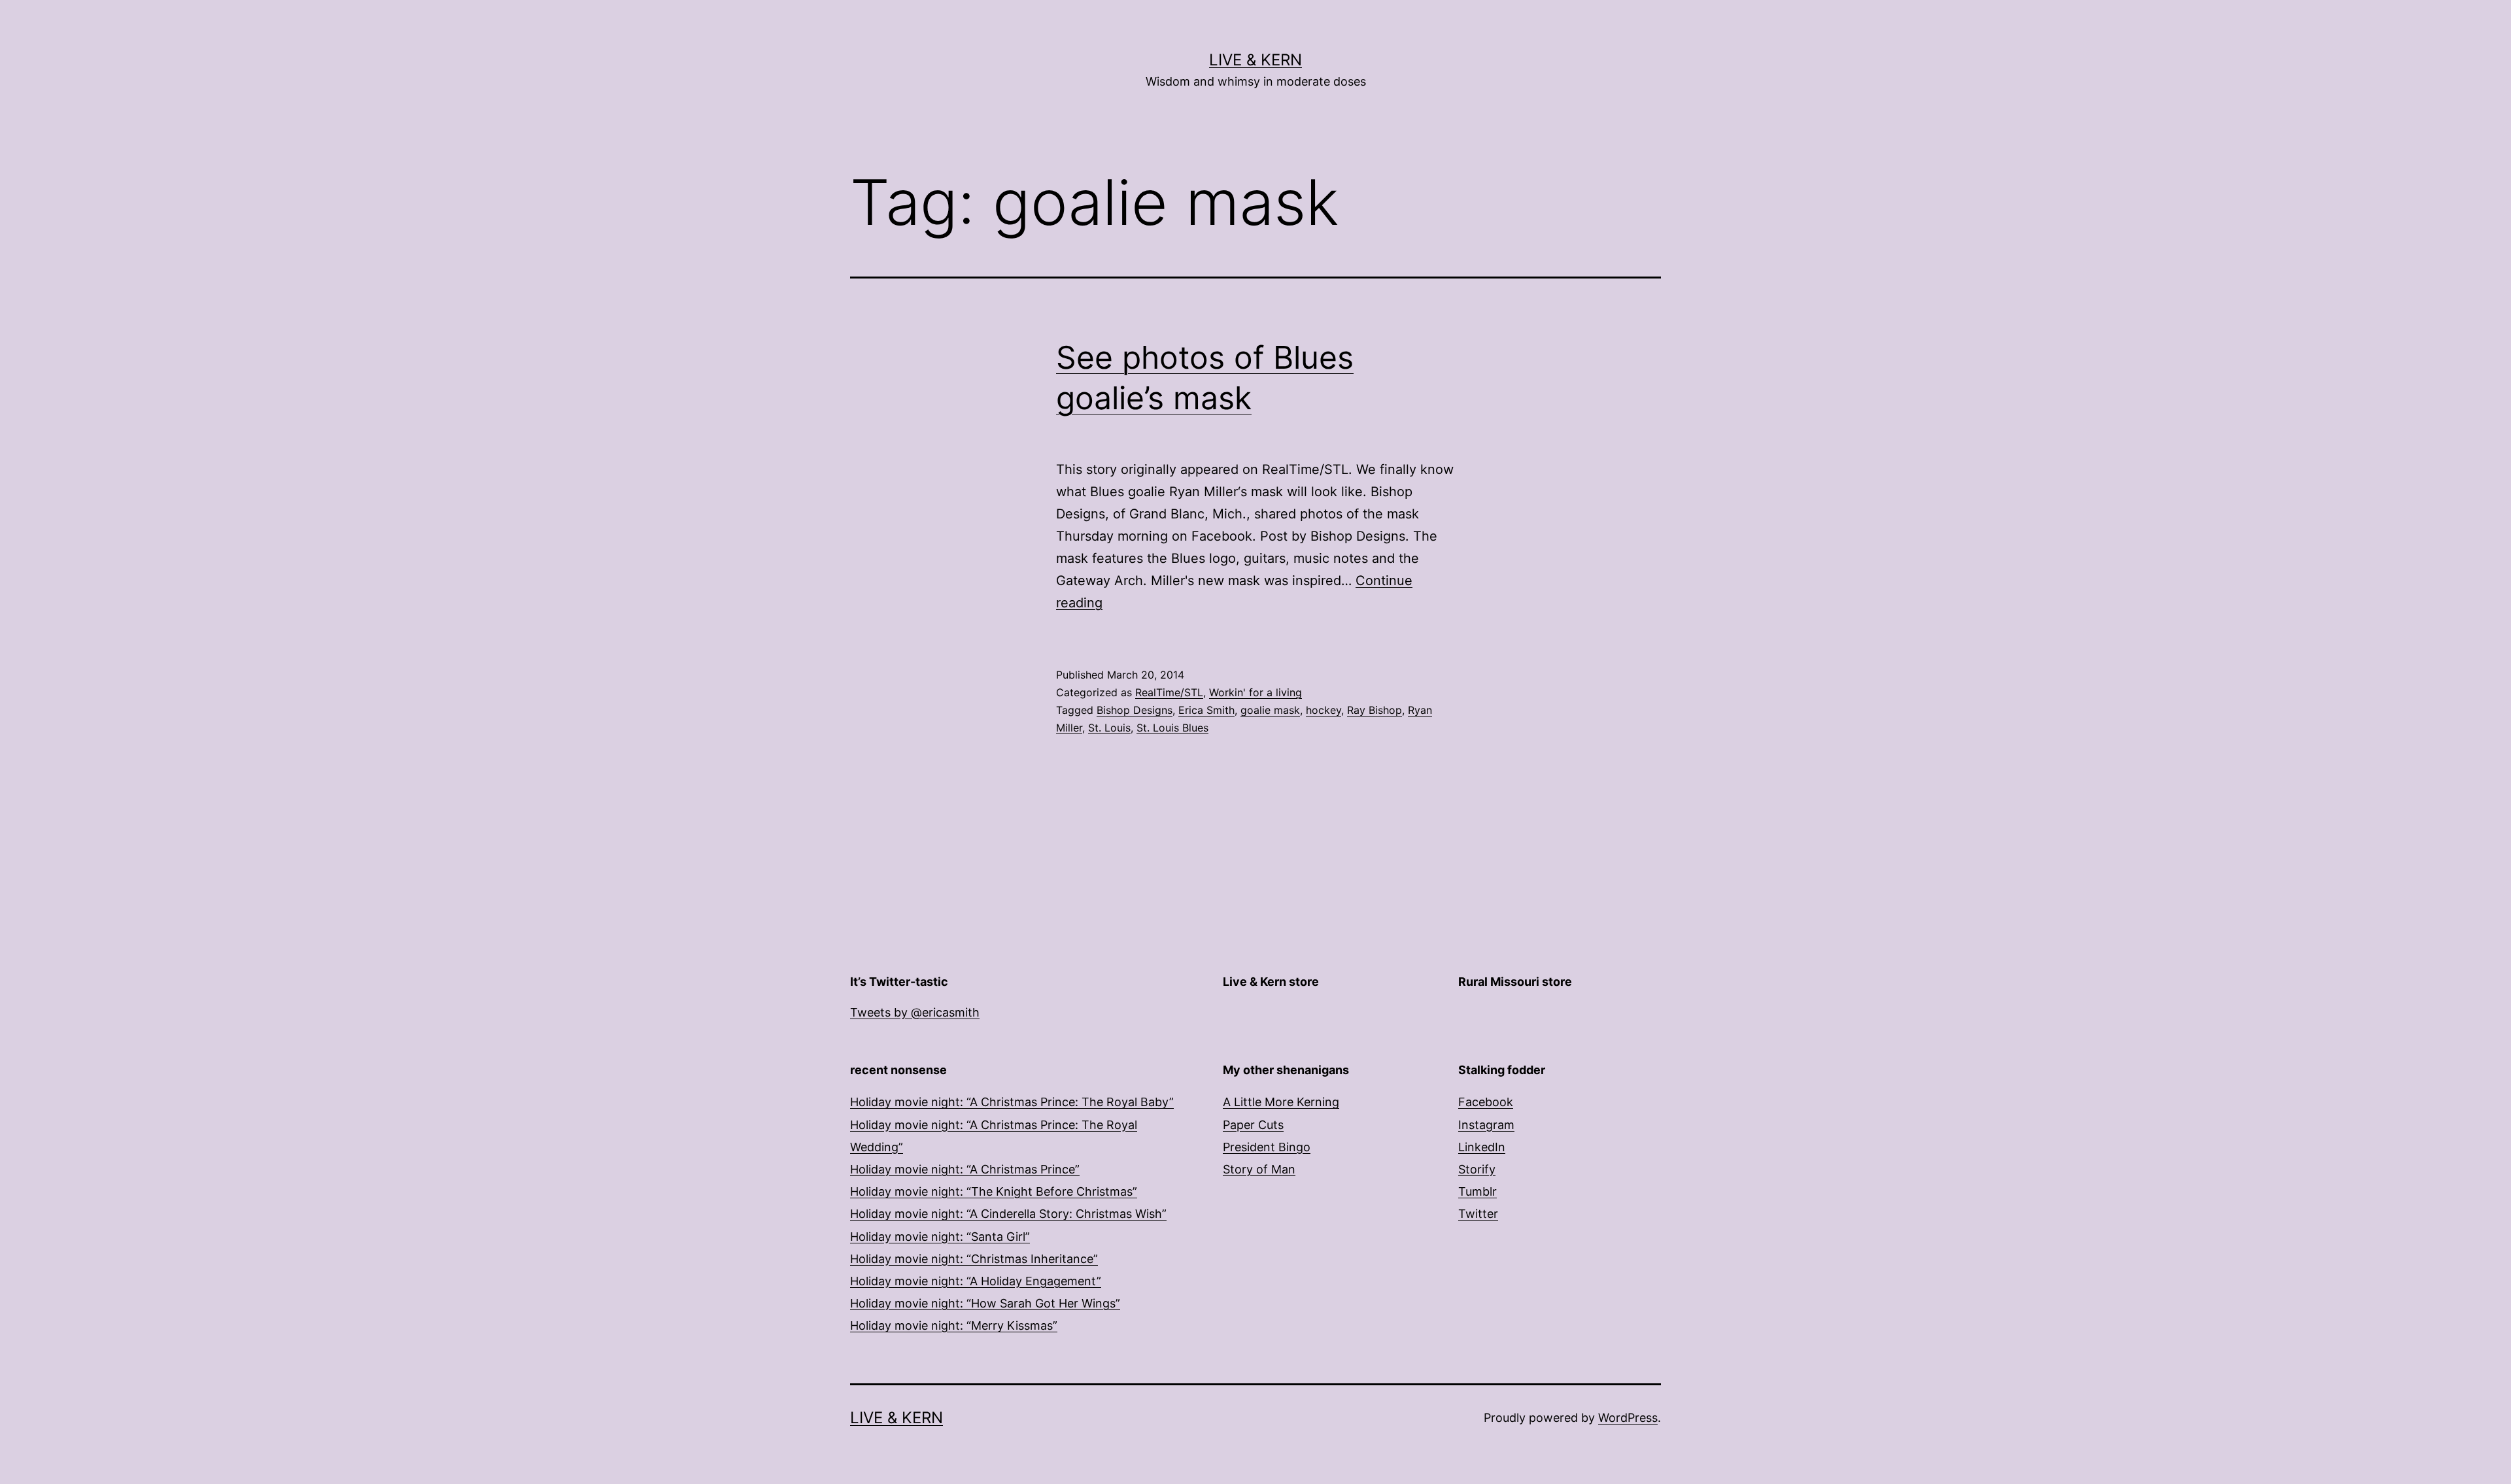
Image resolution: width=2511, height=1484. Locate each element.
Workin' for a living (1255, 692)
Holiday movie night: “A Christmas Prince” (965, 1169)
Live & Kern (1255, 60)
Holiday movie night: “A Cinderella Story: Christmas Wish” (1008, 1214)
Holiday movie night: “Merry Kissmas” (954, 1325)
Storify (1477, 1169)
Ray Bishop (1375, 710)
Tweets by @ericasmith (915, 1012)
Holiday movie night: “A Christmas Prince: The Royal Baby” (1012, 1102)
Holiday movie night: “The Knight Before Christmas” (994, 1191)
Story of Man (1259, 1169)
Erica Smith (1206, 710)
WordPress (1628, 1418)
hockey (1324, 710)
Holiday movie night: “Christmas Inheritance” (974, 1259)
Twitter (1478, 1214)
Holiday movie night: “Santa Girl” (940, 1237)
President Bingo (1267, 1147)
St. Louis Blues (1172, 728)
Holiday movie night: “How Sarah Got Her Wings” (985, 1303)
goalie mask (1270, 710)
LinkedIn (1482, 1147)
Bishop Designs (1135, 710)
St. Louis (1109, 728)
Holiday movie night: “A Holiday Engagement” (976, 1281)
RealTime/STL (1169, 692)
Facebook (1486, 1102)
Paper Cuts (1253, 1125)
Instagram (1486, 1125)
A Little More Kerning (1281, 1102)
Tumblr (1478, 1191)
